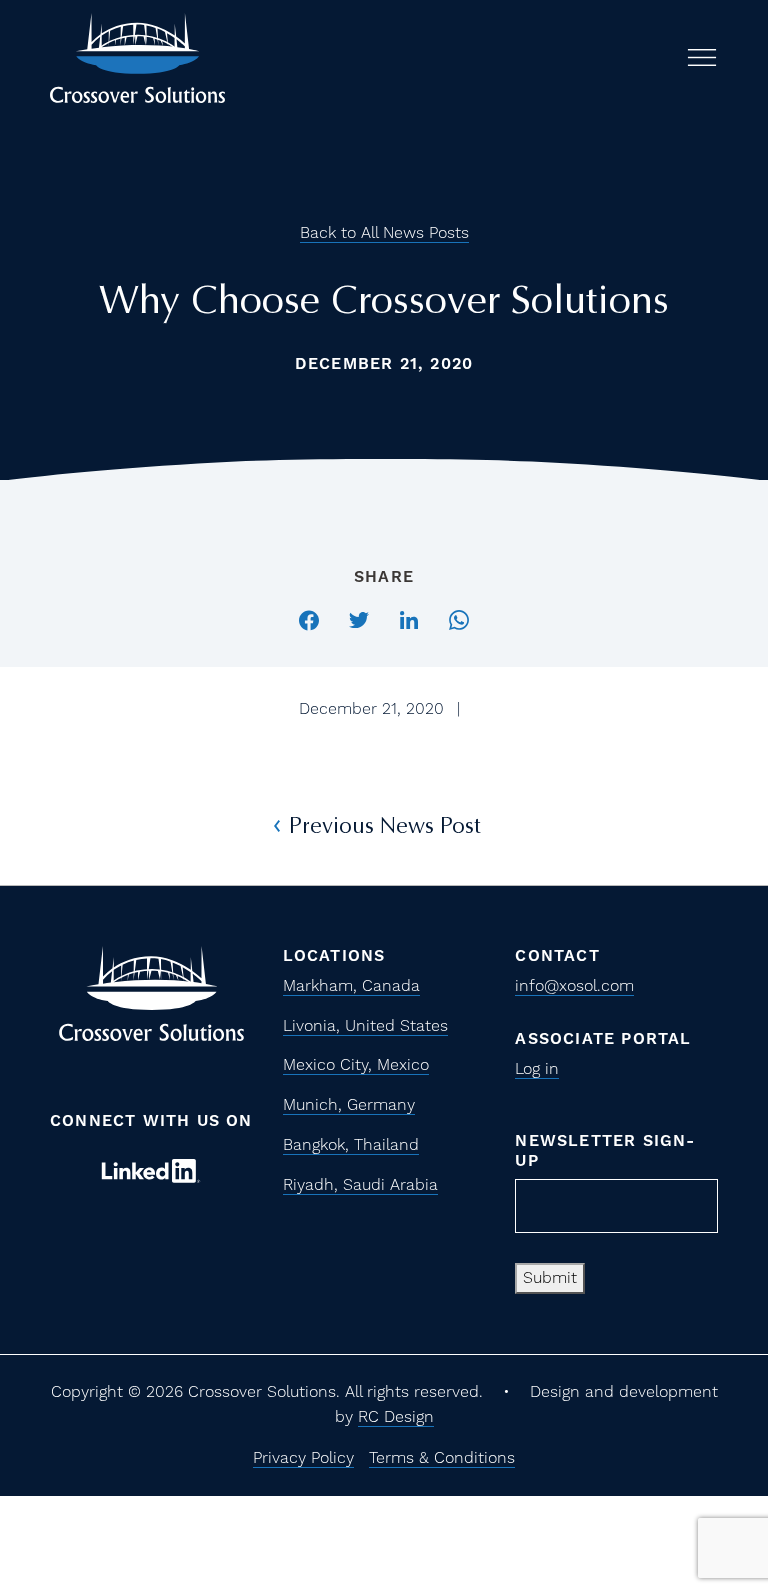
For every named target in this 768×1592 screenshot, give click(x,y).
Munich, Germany (349, 1104)
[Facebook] (309, 617)
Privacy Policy (303, 1457)
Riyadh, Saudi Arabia (360, 1184)
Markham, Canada (351, 985)
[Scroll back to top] (690, 1449)
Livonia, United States (365, 1025)
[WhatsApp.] (459, 617)
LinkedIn (151, 1171)
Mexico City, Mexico (356, 1064)
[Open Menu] (702, 57)
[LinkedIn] (409, 617)
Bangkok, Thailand (351, 1144)
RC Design (396, 1416)
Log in (537, 1068)
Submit (550, 1277)
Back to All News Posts (384, 232)
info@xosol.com (574, 985)
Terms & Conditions (442, 1457)
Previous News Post (384, 826)
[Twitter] (359, 617)
